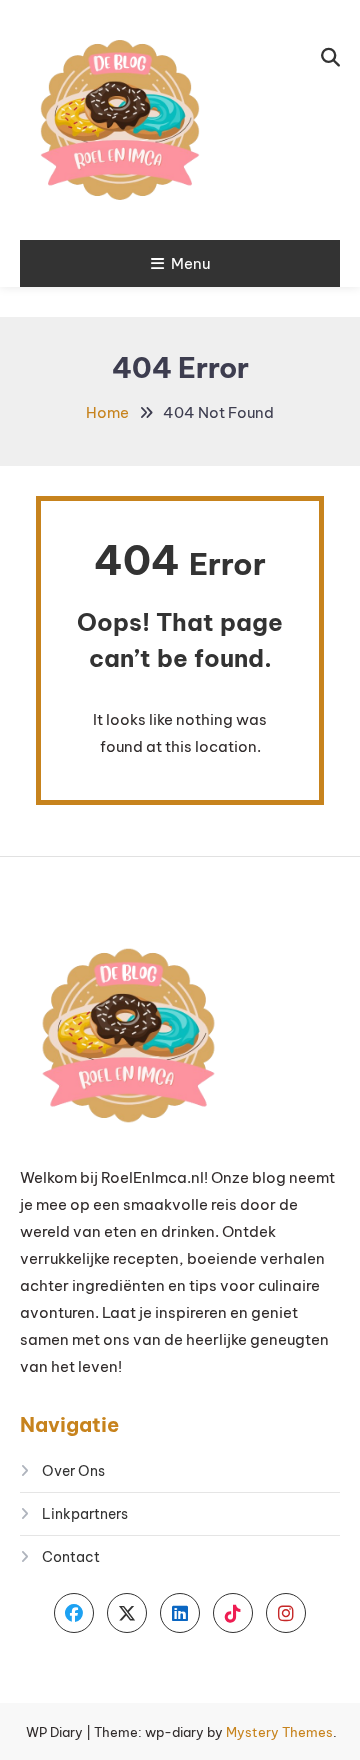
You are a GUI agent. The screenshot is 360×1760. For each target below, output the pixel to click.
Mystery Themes (279, 1732)
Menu (190, 263)
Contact (71, 1557)
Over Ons (73, 1471)
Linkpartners (85, 1514)
